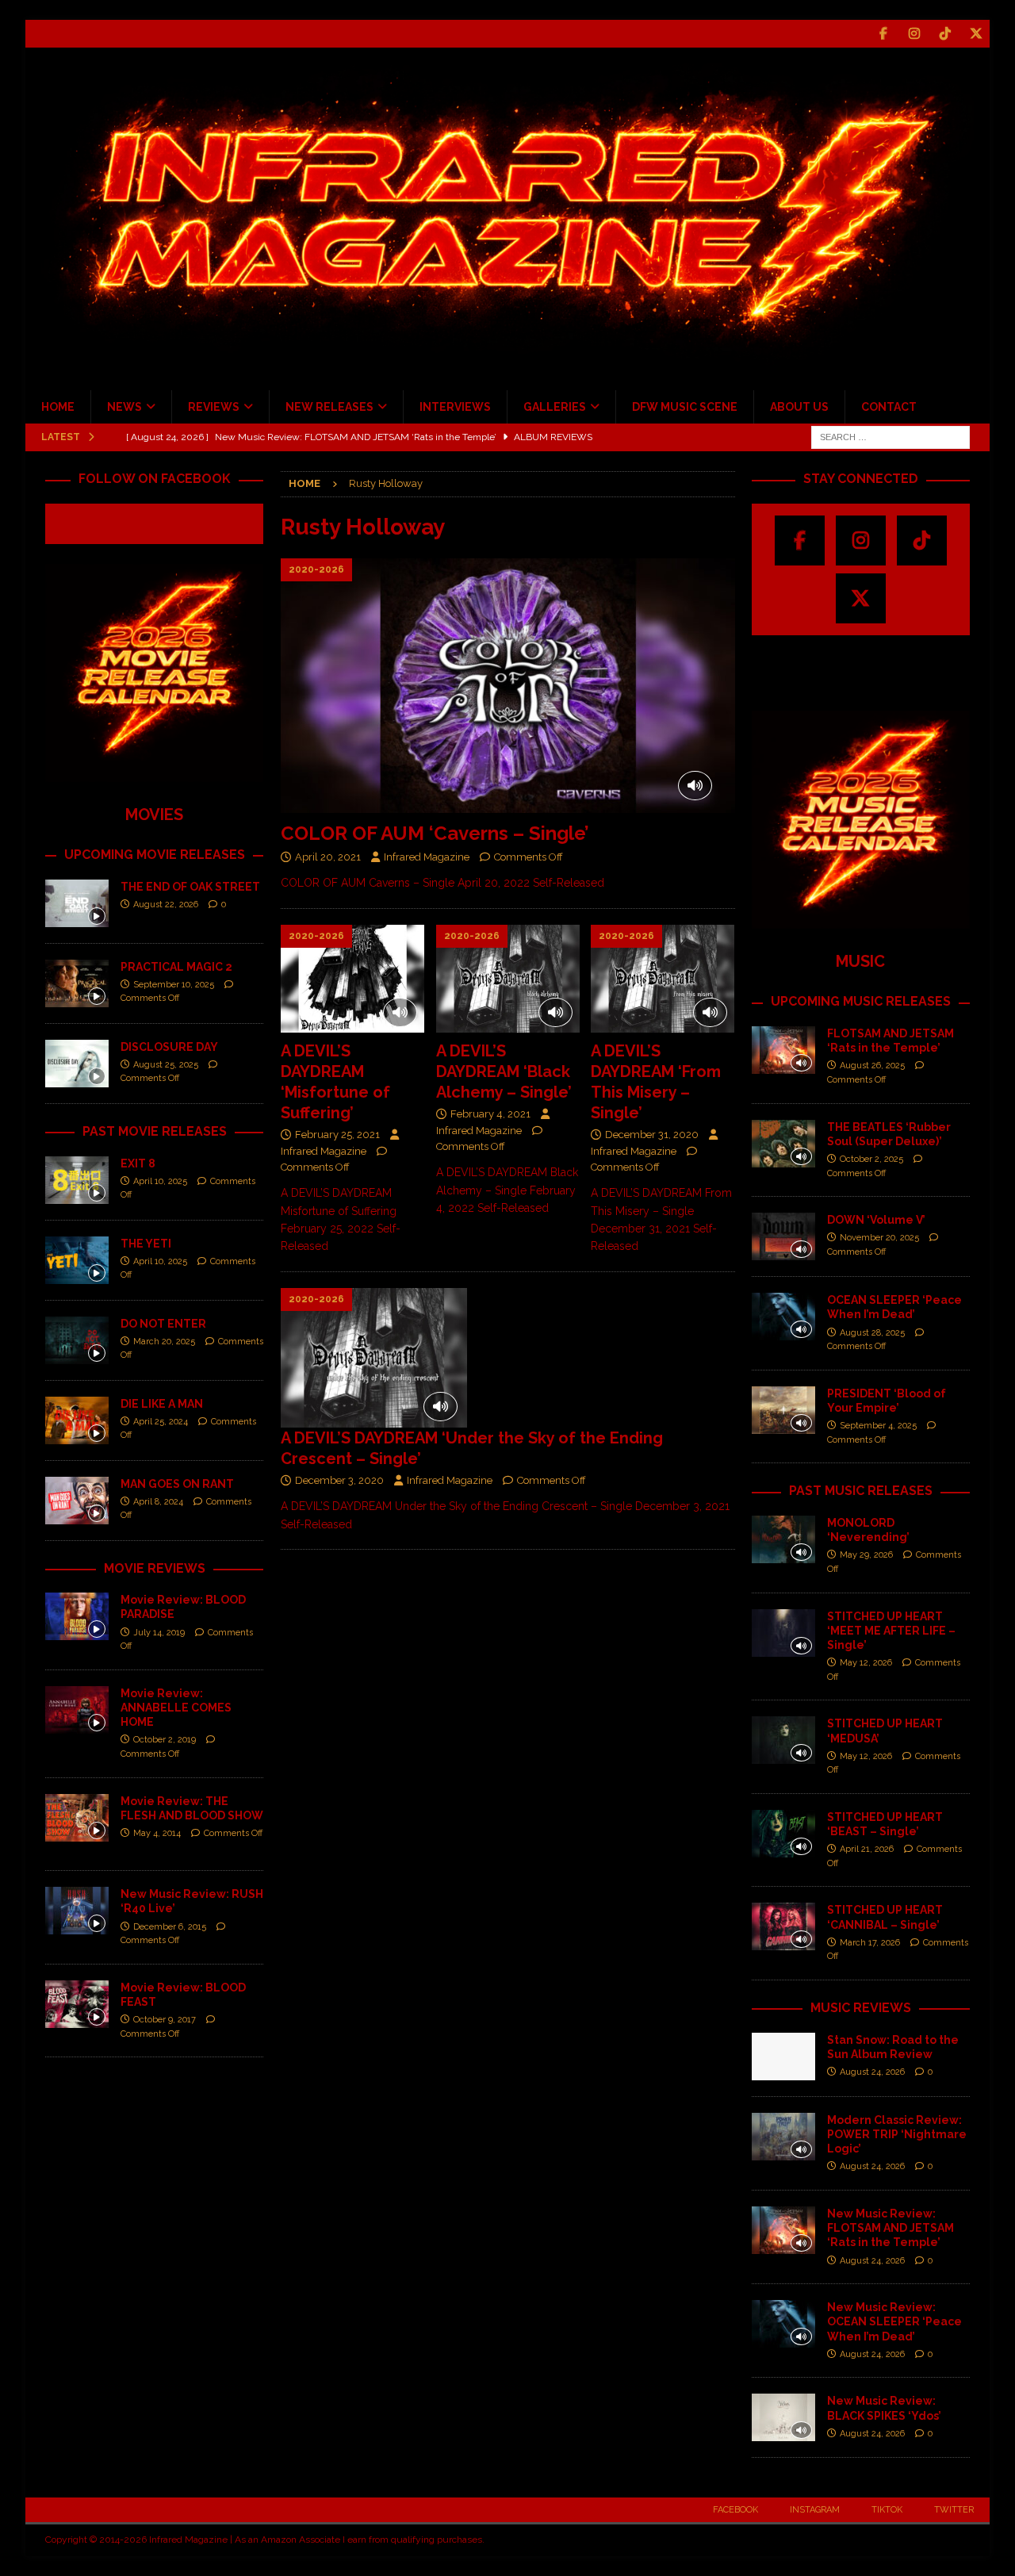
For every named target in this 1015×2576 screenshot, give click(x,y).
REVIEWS (214, 407)
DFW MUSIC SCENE (685, 407)
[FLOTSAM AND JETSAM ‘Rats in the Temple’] (783, 1050)
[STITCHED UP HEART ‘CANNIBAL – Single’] (783, 1926)
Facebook (735, 2510)
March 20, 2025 (164, 1342)
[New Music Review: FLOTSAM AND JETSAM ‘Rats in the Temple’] (783, 2230)
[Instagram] (914, 34)
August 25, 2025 (166, 1065)
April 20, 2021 (328, 857)
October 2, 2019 (165, 1740)
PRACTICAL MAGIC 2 (176, 967)
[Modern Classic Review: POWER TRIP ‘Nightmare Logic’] (783, 2137)
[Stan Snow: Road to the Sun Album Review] (783, 2057)
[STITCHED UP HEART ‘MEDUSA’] (783, 1740)
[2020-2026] (374, 1358)
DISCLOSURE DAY (169, 1047)
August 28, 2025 (872, 1333)
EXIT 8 (138, 1163)
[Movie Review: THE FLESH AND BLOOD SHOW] (77, 1818)
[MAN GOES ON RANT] (77, 1501)
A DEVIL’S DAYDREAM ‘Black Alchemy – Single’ (504, 1071)
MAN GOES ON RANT (177, 1484)
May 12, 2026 (866, 1663)
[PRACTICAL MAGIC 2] (77, 983)
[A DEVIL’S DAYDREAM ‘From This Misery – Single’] (663, 979)
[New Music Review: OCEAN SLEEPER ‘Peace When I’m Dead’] (783, 2324)
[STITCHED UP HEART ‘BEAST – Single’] (783, 1834)
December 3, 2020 (339, 1480)
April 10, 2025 (160, 1181)
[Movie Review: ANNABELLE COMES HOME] (77, 1710)
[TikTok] (945, 34)
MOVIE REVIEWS (155, 1568)
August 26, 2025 (872, 1066)
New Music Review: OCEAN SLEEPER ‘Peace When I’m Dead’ (894, 2321)
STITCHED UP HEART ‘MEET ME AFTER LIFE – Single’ (891, 1631)
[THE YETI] (77, 1260)
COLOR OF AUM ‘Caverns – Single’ (435, 833)
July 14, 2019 (159, 1633)
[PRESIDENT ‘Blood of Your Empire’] (783, 1410)
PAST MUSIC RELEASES (861, 1491)
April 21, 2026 (867, 1849)
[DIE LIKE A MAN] (77, 1420)
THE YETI (146, 1244)
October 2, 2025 (871, 1159)
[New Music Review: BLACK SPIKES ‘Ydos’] (783, 2417)
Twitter (954, 2510)
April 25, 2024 (161, 1422)
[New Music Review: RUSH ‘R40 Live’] (77, 1911)
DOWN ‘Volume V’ (876, 1220)
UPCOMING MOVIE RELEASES (155, 855)
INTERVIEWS (455, 407)
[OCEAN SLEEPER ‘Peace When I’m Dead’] (783, 1317)
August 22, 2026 (166, 905)
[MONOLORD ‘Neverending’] (783, 1539)
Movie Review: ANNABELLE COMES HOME (176, 1708)
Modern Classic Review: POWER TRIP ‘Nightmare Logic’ (897, 2134)
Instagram (815, 2510)
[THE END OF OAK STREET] (77, 903)
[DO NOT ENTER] (77, 1340)
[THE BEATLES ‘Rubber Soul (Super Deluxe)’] (783, 1144)
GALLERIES (555, 407)
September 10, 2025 (174, 985)
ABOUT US (799, 407)
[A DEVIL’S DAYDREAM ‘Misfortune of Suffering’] (352, 979)
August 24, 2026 (872, 2072)
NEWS (124, 407)
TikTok (887, 2510)
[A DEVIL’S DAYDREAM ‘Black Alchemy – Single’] (508, 979)
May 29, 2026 (866, 1555)
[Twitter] (976, 34)
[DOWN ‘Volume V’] (783, 1236)
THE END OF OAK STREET (190, 887)
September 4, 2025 (878, 1426)
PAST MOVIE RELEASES (155, 1131)
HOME (58, 407)
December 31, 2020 (652, 1135)
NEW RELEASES (329, 407)
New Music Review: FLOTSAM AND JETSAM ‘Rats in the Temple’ (891, 2228)
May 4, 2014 (157, 1833)
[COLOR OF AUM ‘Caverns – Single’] (507, 686)
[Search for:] (891, 437)
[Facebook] (883, 34)
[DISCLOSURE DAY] (77, 1064)
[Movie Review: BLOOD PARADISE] (77, 1616)
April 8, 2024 (158, 1502)
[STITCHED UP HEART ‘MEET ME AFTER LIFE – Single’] (783, 1633)
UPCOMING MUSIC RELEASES (861, 1001)
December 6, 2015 (170, 1927)
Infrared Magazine (427, 857)
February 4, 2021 (490, 1114)
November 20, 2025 (879, 1238)
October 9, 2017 (165, 2020)
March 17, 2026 (870, 1943)
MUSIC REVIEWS (861, 2008)
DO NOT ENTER (163, 1324)
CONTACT (889, 407)
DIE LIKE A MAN (162, 1404)
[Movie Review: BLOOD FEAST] (77, 2004)
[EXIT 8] (77, 1180)
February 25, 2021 (337, 1135)
